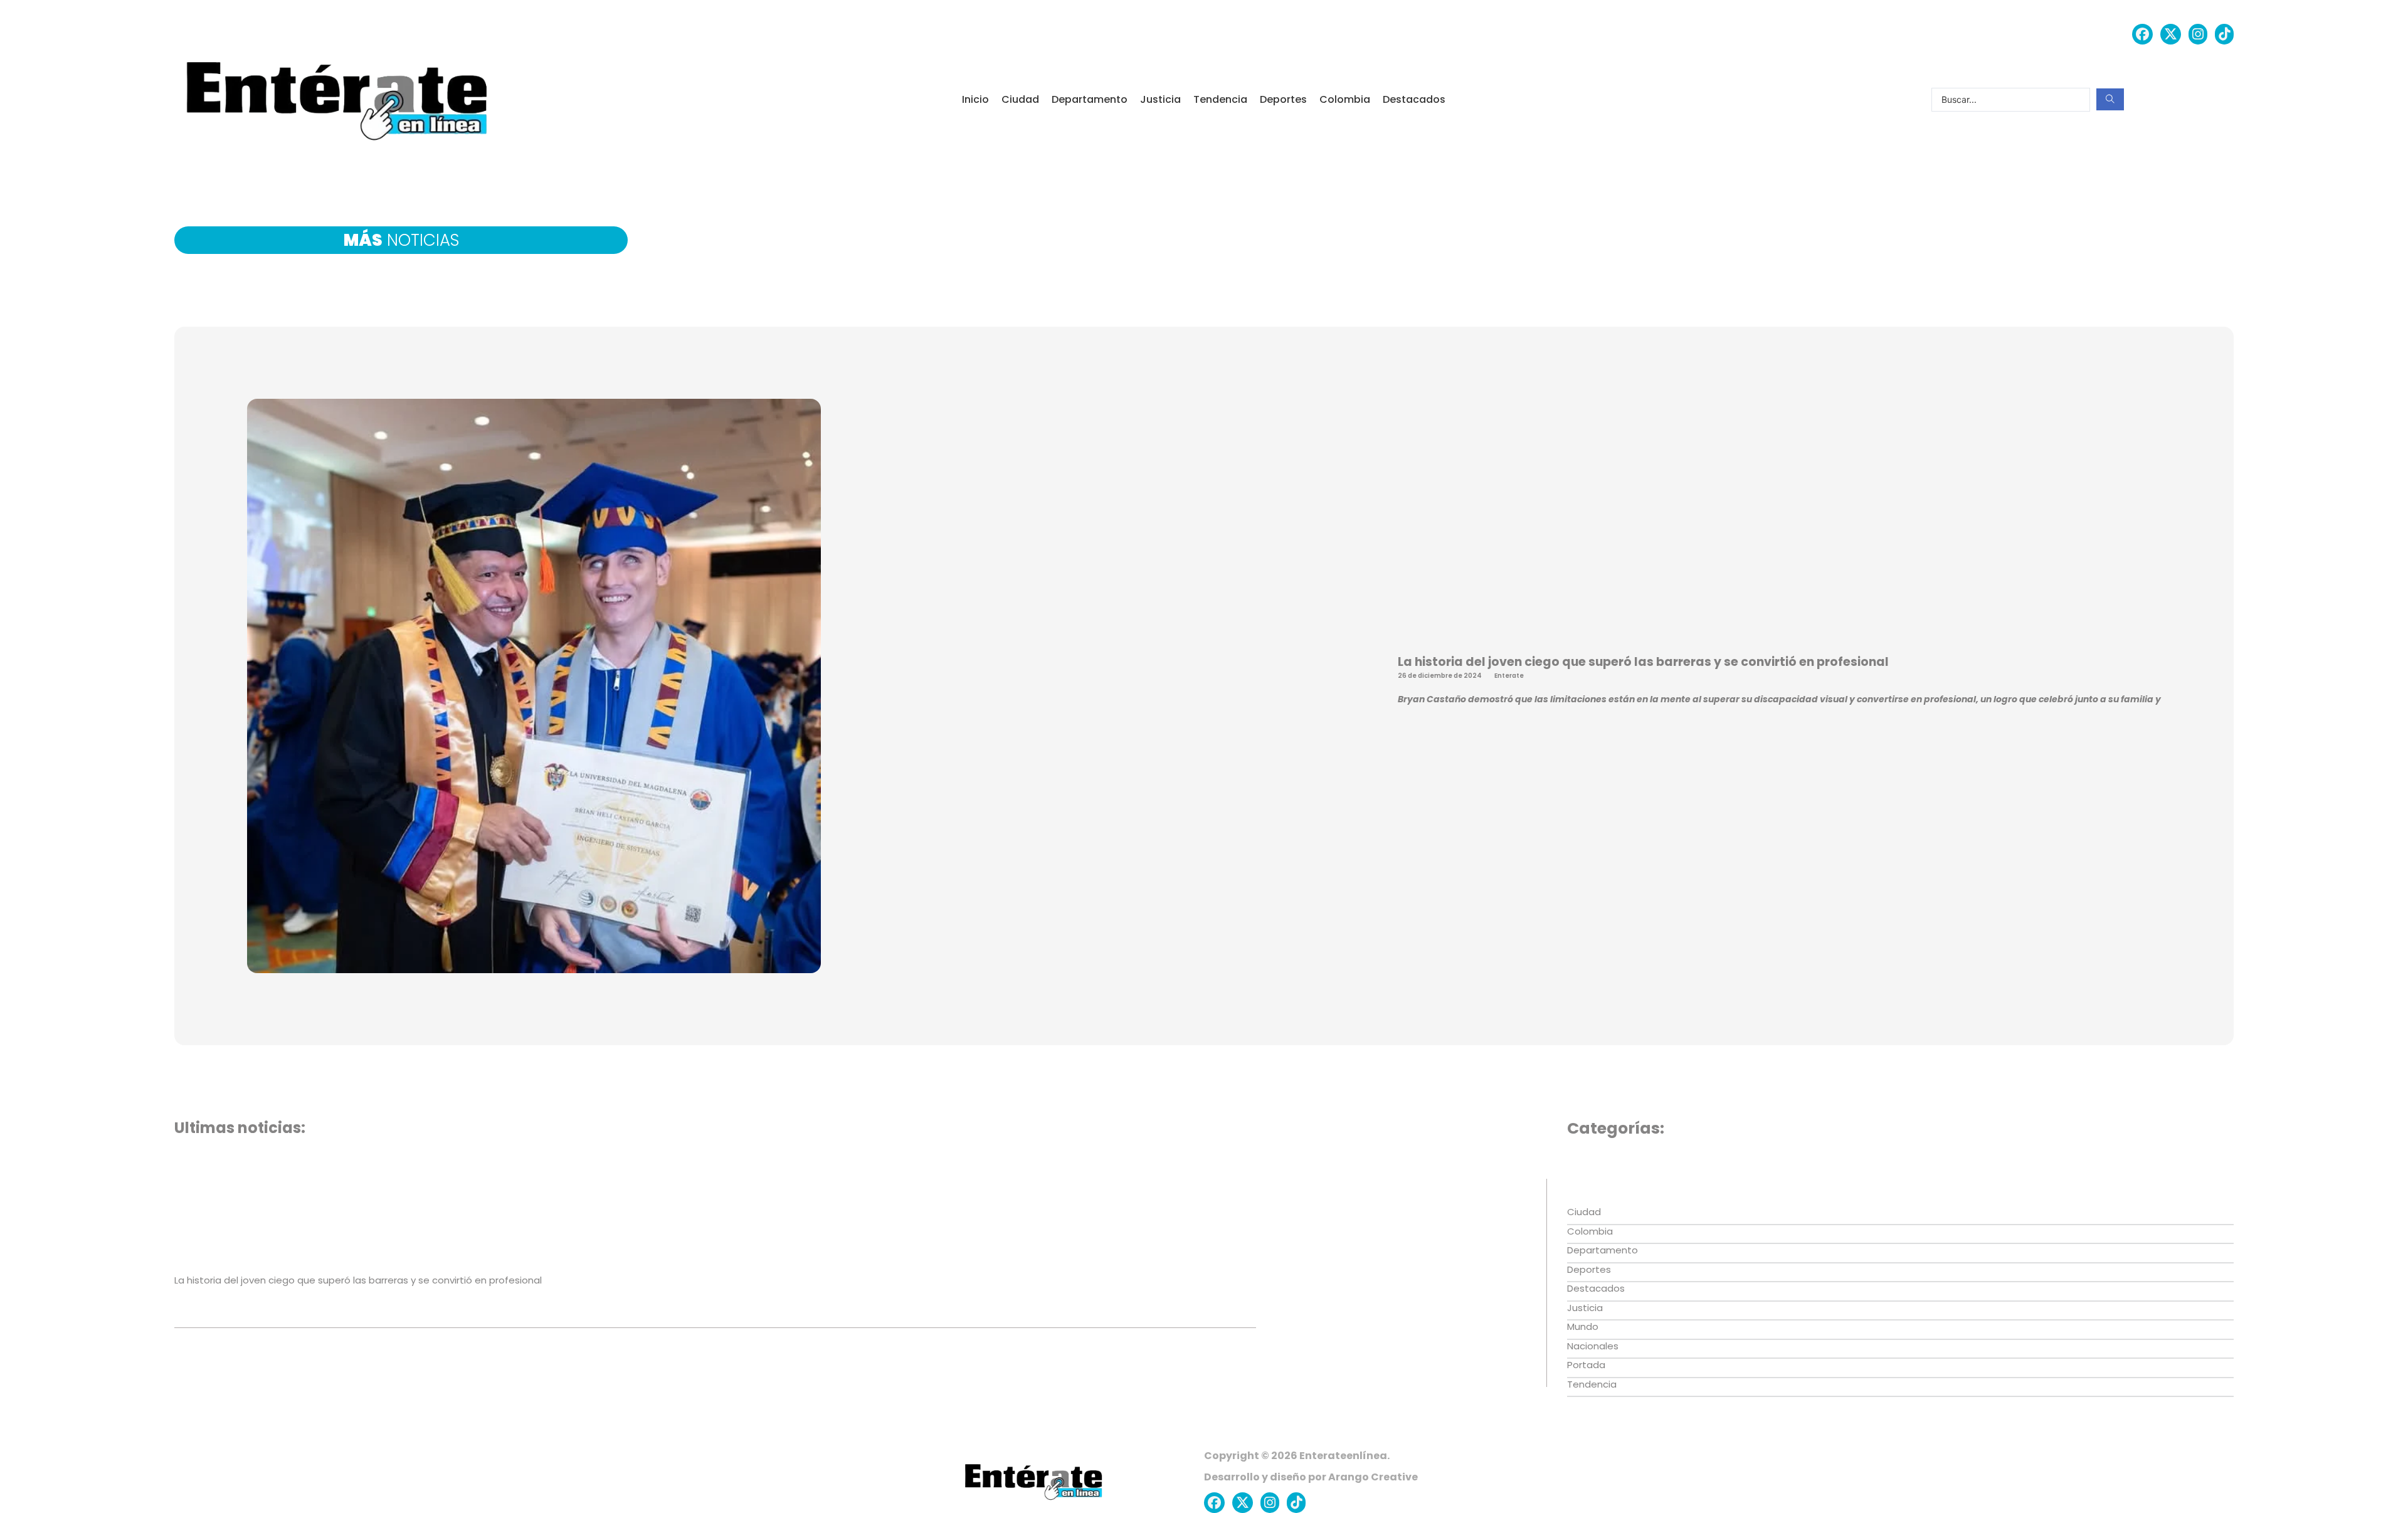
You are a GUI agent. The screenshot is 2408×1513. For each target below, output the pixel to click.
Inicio (975, 99)
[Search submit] (2110, 99)
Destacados (1414, 99)
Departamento (1090, 99)
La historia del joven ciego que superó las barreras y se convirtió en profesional (1643, 662)
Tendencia (1220, 99)
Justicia (1160, 99)
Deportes (1283, 99)
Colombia (1345, 99)
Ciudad (1020, 99)
